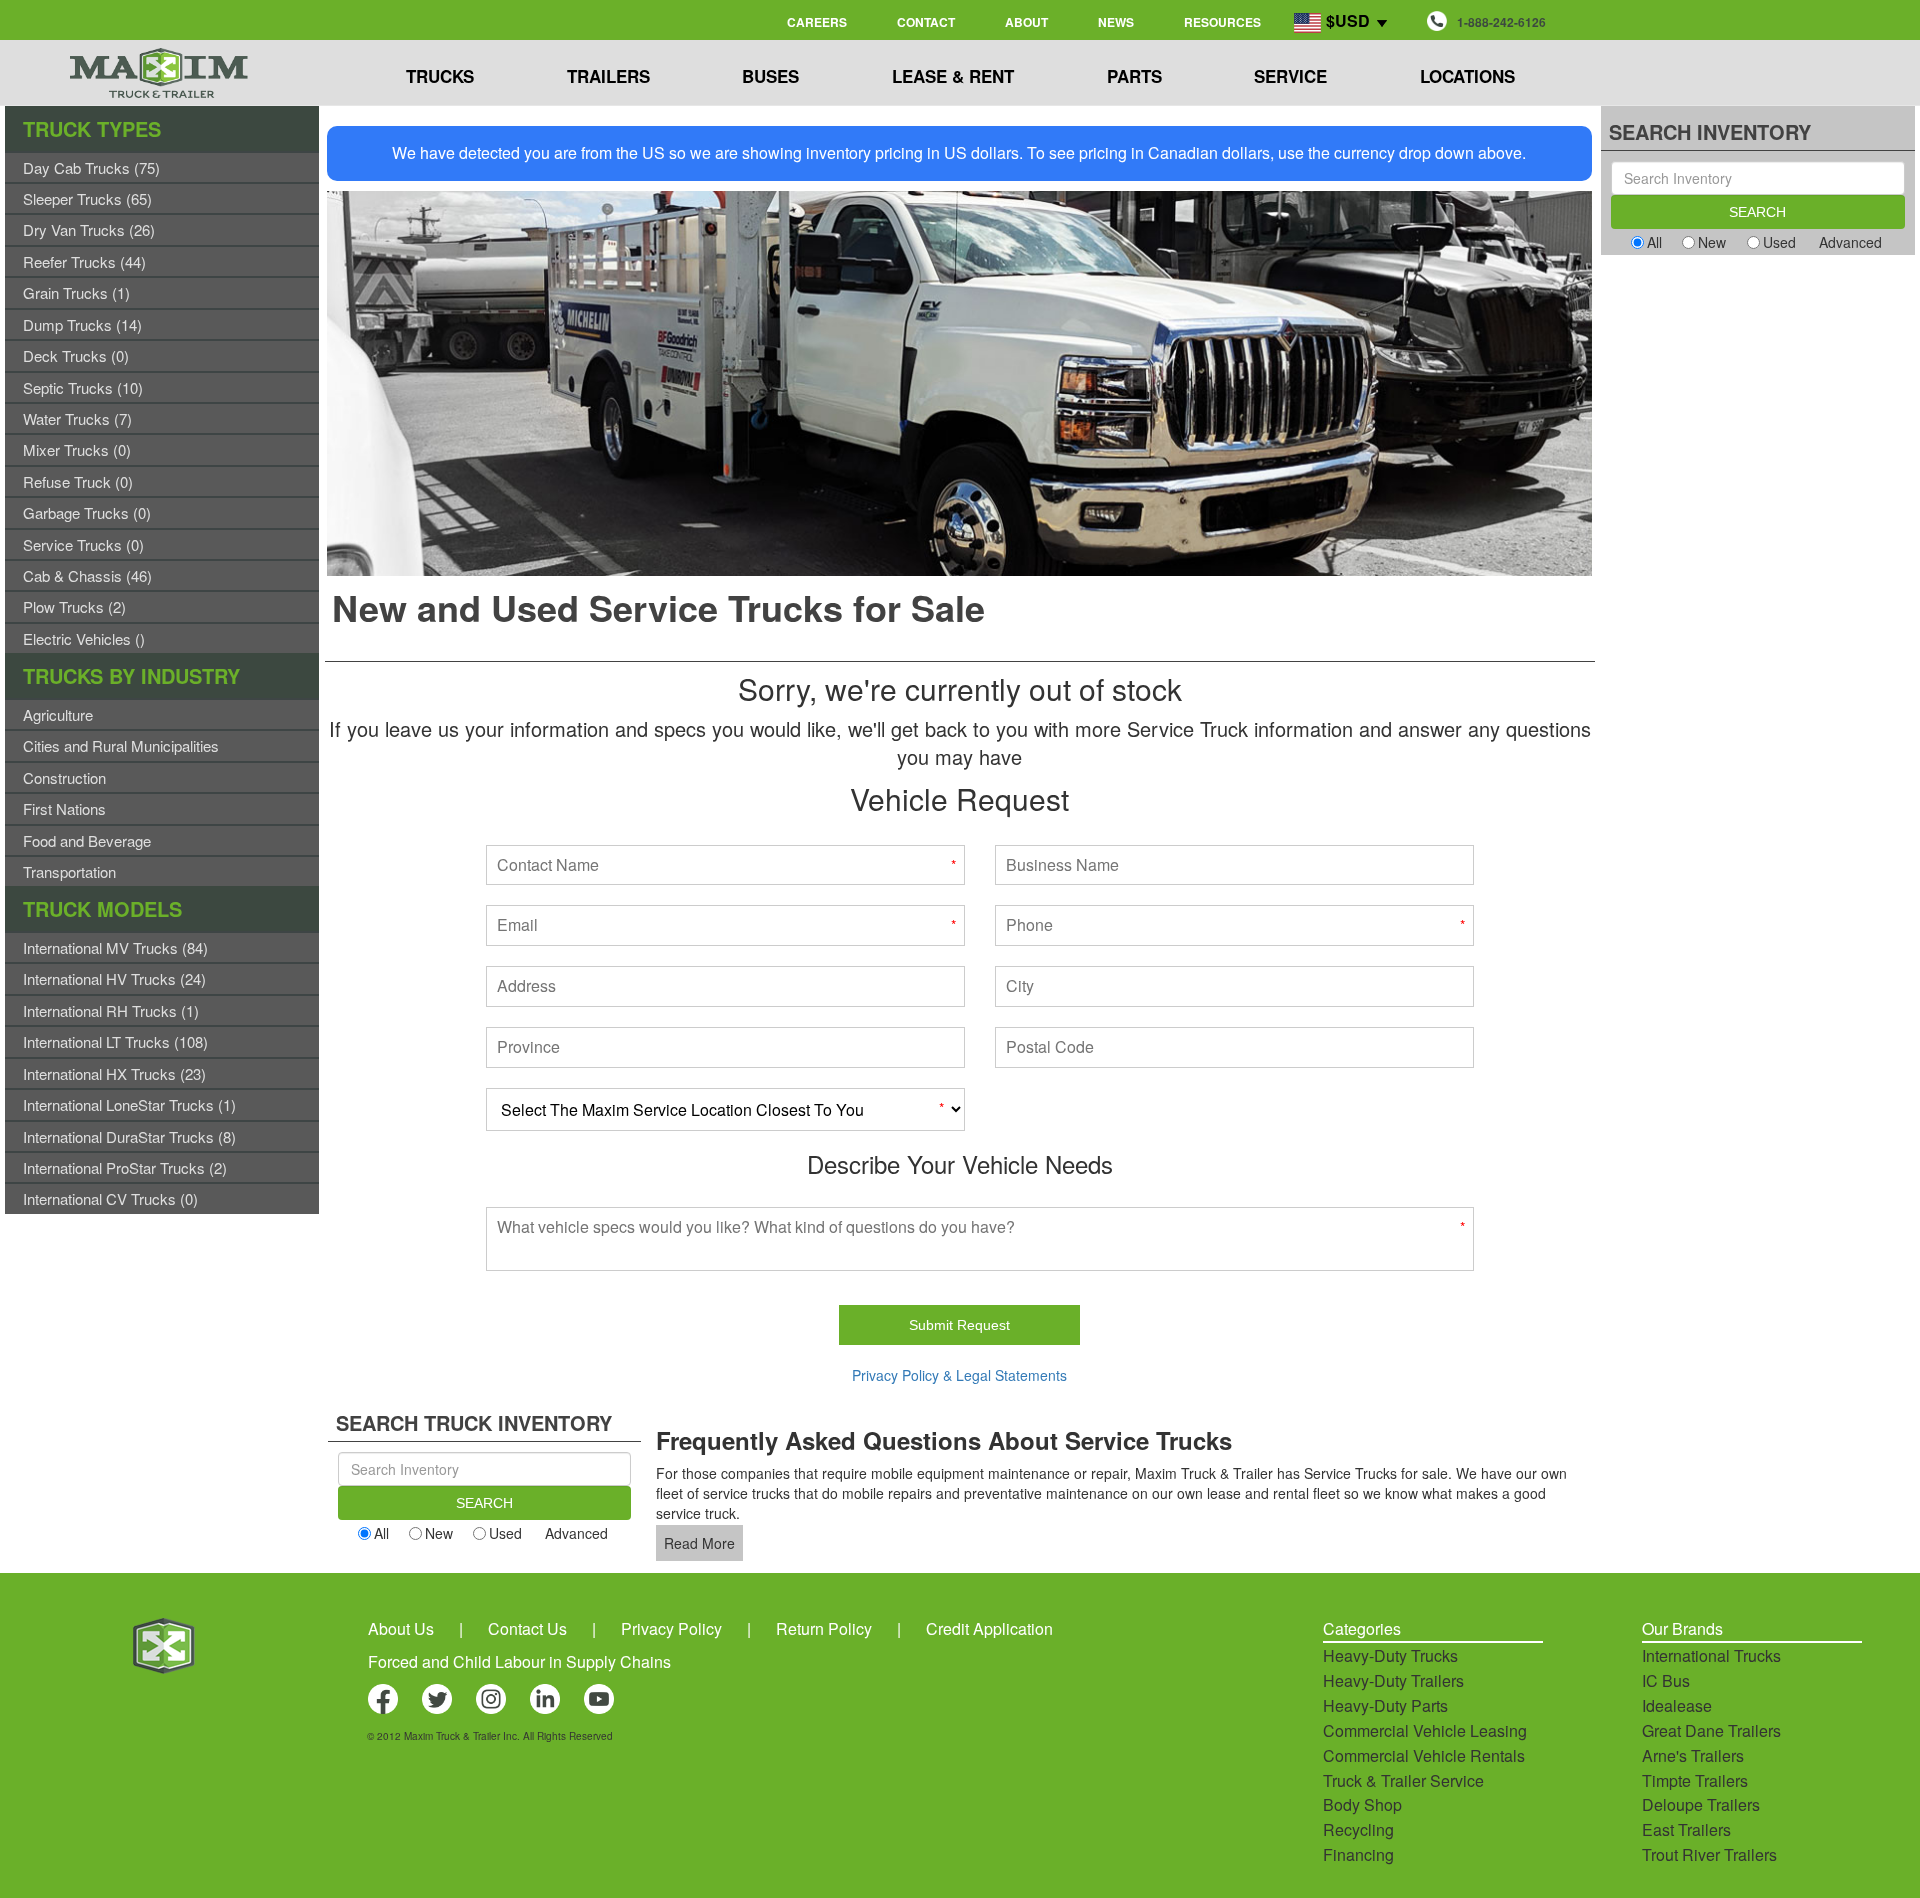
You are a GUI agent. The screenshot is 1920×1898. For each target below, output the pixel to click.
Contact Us (527, 1628)
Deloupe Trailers (1701, 1804)
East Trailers (1686, 1829)
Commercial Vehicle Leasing (1425, 1730)
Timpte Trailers (1695, 1780)
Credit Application (989, 1628)
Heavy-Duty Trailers (1393, 1680)
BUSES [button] (770, 76)
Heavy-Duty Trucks (1390, 1655)
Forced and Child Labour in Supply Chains (519, 1661)
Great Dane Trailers (1711, 1730)
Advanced (576, 1533)
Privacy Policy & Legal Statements (959, 1375)
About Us (401, 1628)
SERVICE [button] (1290, 76)
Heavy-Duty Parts (1385, 1705)
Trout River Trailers (1709, 1854)
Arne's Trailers (1693, 1755)
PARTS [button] (1134, 76)
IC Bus (1666, 1680)
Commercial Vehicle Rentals (1424, 1755)
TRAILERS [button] (608, 76)
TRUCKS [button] (440, 76)
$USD (1348, 20)
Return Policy (824, 1628)
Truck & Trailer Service (1403, 1780)
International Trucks (1711, 1655)
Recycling (1358, 1829)
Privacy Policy (671, 1628)
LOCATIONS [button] (1467, 76)
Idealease (1677, 1705)
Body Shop (1362, 1804)
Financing (1358, 1854)
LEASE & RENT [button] (953, 76)
